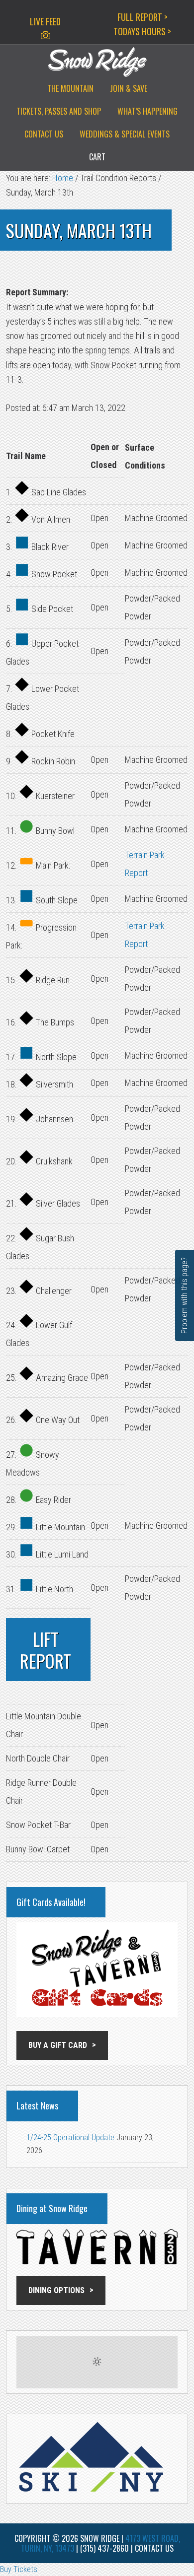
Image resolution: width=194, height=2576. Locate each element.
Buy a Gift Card (58, 2045)
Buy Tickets (19, 2569)
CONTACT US (154, 2548)
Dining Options (56, 2290)
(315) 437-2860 (104, 2548)
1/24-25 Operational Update (70, 2137)
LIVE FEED (45, 21)
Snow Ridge (97, 62)
